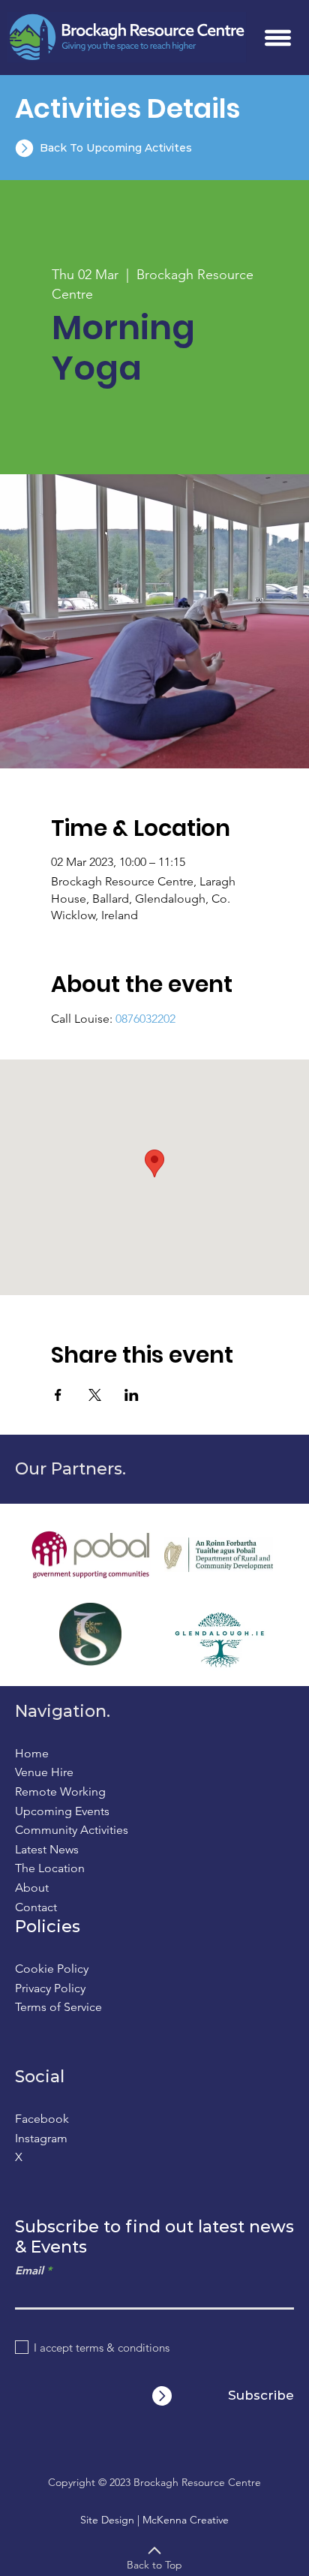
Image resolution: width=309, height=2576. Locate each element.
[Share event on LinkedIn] (132, 1395)
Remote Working (60, 1791)
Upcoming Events (62, 1811)
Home (32, 1753)
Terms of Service (58, 2007)
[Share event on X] (95, 1395)
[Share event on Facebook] (58, 1395)
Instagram (41, 2138)
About (32, 1888)
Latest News (47, 1849)
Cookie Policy (52, 1969)
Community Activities (72, 1830)
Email (29, 2270)
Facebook (42, 2119)
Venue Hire (44, 1772)
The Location (50, 1868)
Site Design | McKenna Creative (154, 2520)
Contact (36, 1907)
